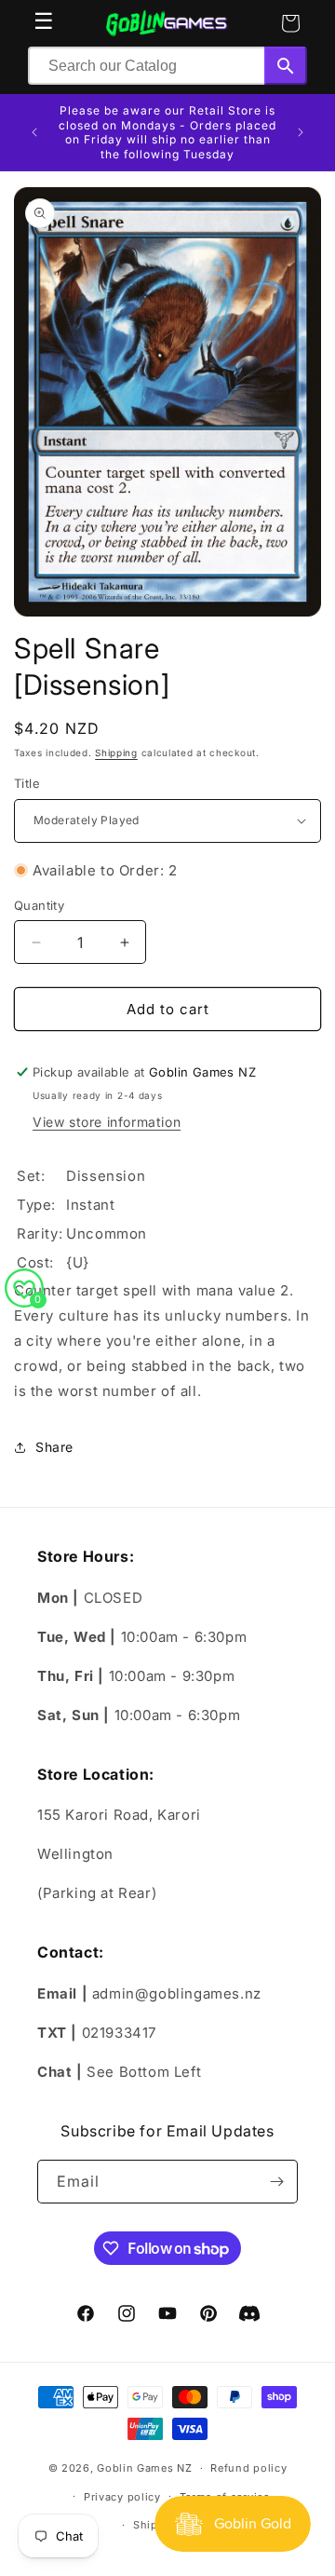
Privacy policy (122, 2497)
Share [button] (54, 1447)
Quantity (39, 905)
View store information (107, 1122)
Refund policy (248, 2468)
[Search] (286, 66)
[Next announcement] (301, 132)
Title (27, 783)
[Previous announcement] (34, 132)
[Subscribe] (276, 2182)
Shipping (116, 752)
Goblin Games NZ (145, 2468)
